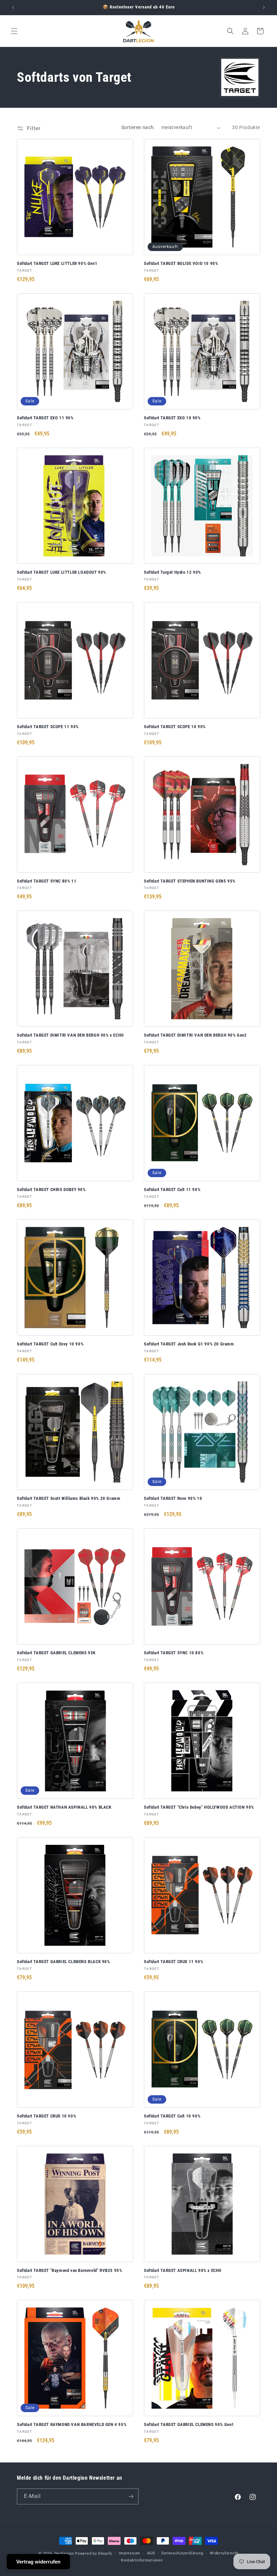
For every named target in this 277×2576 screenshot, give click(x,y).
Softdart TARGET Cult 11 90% (172, 1190)
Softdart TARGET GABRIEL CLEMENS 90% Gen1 (189, 2424)
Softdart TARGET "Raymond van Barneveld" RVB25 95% (69, 2270)
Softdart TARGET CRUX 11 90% (173, 1962)
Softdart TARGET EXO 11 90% (45, 418)
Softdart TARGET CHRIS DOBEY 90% (51, 1190)
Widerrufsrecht (224, 2553)
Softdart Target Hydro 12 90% (172, 572)
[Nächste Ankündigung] (264, 7)
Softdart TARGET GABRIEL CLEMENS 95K (56, 1653)
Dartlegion (64, 2554)
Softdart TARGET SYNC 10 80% (174, 1653)
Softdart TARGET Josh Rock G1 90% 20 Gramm (189, 1344)
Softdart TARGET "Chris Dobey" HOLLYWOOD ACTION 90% (199, 1807)
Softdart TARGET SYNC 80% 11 (47, 881)
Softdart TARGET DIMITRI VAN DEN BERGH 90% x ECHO (70, 1035)
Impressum (130, 2553)
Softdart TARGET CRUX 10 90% (46, 2116)
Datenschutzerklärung (182, 2553)
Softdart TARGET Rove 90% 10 (173, 1498)
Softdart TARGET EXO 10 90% (172, 418)
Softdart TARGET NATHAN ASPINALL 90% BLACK (64, 1807)
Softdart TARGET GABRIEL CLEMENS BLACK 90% (64, 1962)
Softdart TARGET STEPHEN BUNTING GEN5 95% (190, 881)
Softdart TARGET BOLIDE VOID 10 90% (181, 263)
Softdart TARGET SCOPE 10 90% (175, 727)
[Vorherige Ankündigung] (13, 7)
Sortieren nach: (138, 127)
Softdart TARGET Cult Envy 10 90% (50, 1344)
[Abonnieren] (131, 2496)
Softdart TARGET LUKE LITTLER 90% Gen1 (57, 263)
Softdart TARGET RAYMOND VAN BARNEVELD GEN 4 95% (72, 2424)
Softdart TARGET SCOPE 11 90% (48, 727)
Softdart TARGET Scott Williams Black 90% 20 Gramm (69, 1498)
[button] (14, 31)
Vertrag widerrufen (38, 2562)
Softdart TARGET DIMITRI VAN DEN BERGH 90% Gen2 (195, 1035)
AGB (151, 2553)
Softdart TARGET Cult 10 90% (172, 2116)
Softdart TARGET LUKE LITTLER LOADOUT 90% (61, 572)
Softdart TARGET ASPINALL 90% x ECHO (183, 2270)
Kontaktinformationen (142, 2560)
